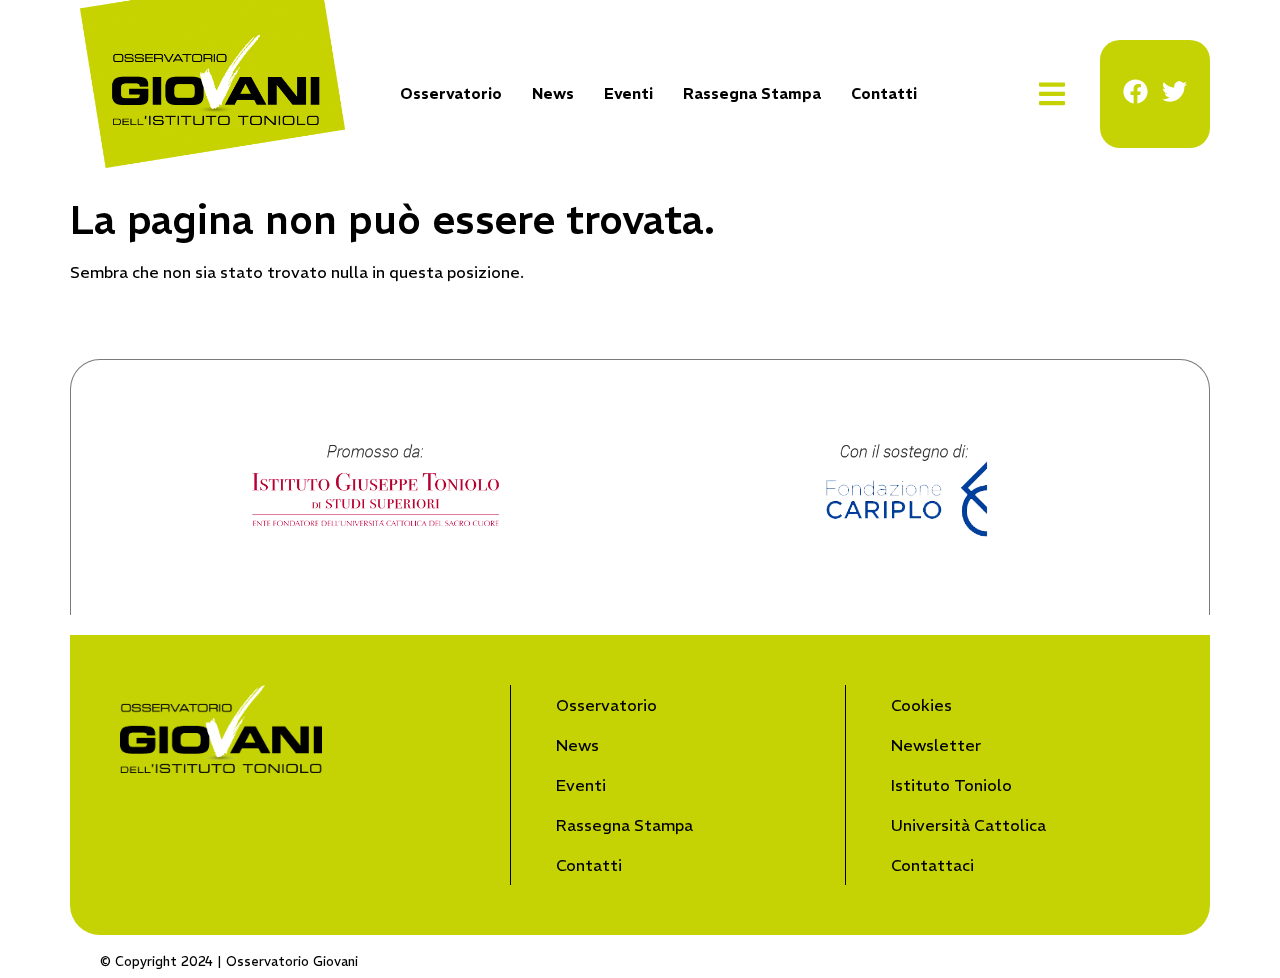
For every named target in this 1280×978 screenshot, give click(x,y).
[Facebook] (1135, 91)
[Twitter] (1174, 91)
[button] (1052, 94)
